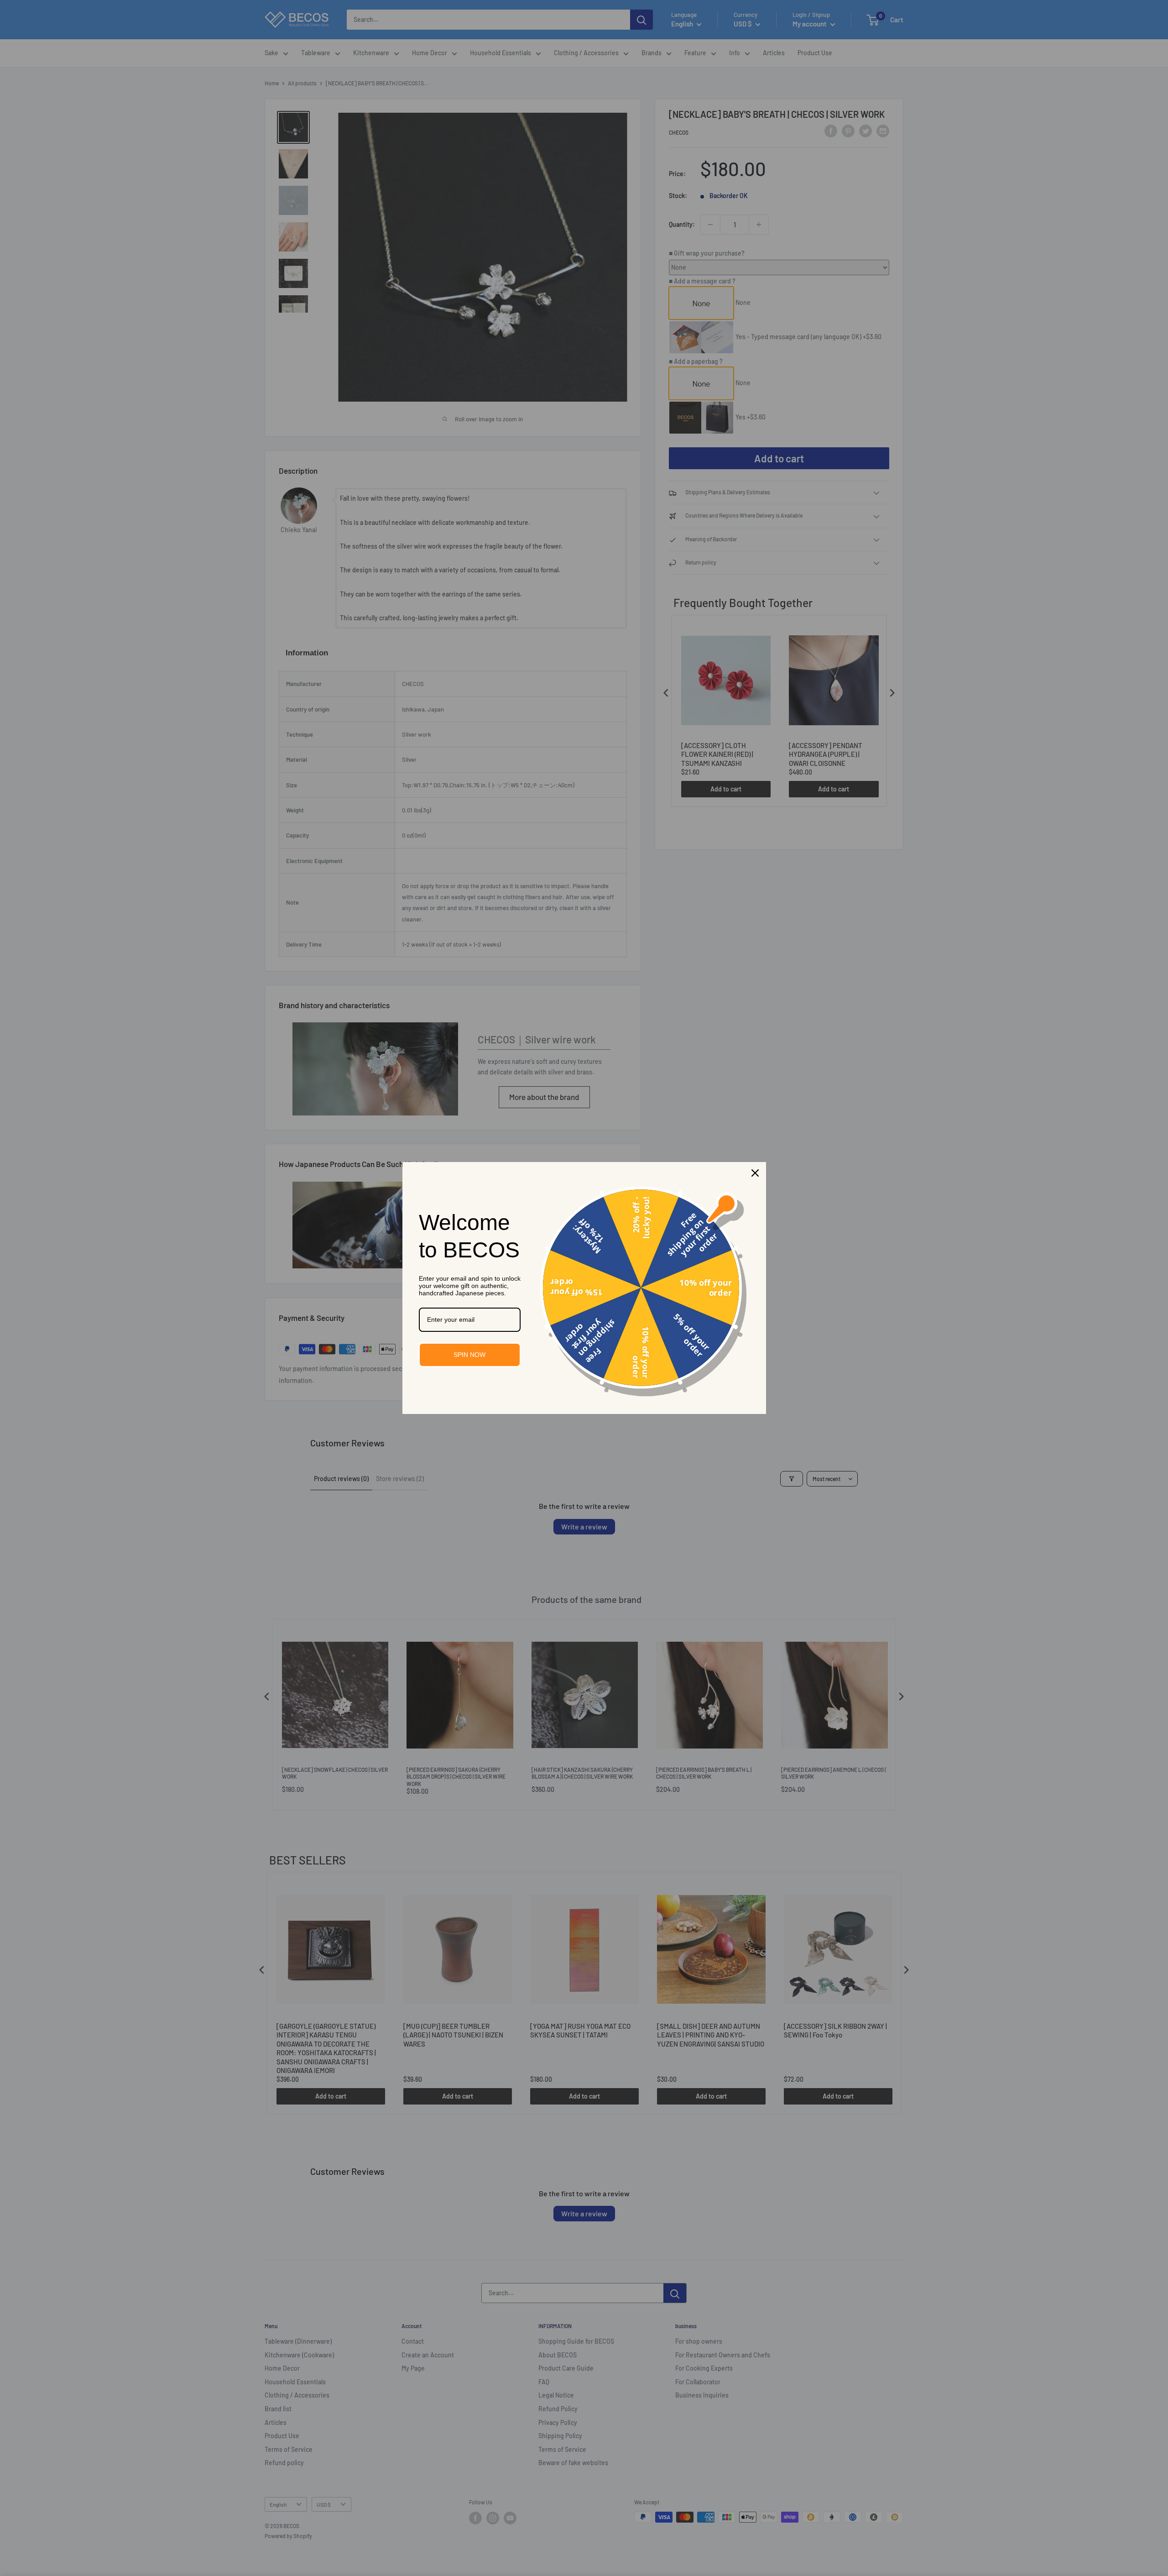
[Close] (755, 1173)
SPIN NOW (469, 1355)
